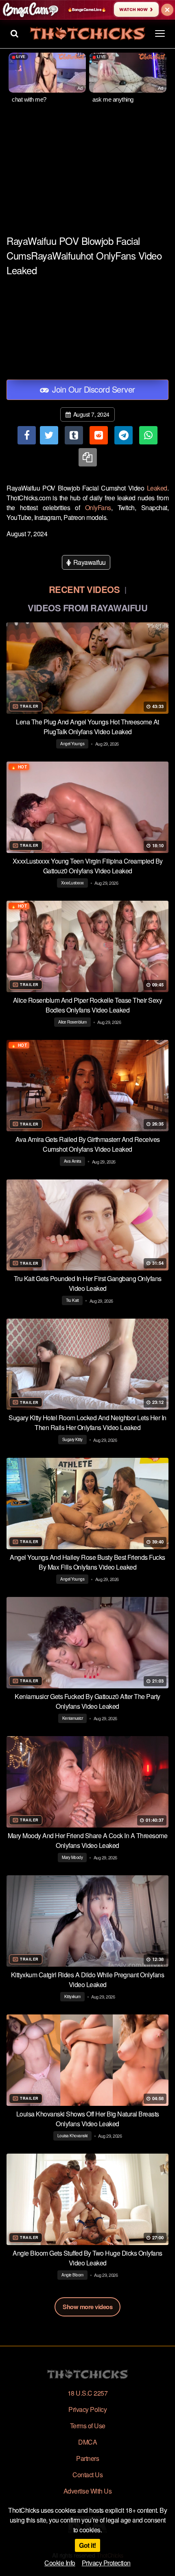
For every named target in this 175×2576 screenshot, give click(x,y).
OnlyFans (98, 507)
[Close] (167, 10)
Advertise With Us (88, 2491)
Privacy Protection (106, 2563)
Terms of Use (88, 2426)
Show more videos (87, 2307)
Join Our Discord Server (93, 389)
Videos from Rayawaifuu (87, 608)
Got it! (87, 2545)
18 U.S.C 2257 (88, 2393)
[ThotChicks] (87, 34)
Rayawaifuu (89, 562)
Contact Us (87, 2475)
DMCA (87, 2442)
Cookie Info (60, 2563)
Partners (87, 2458)
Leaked (157, 488)
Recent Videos (84, 589)
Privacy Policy (87, 2409)
